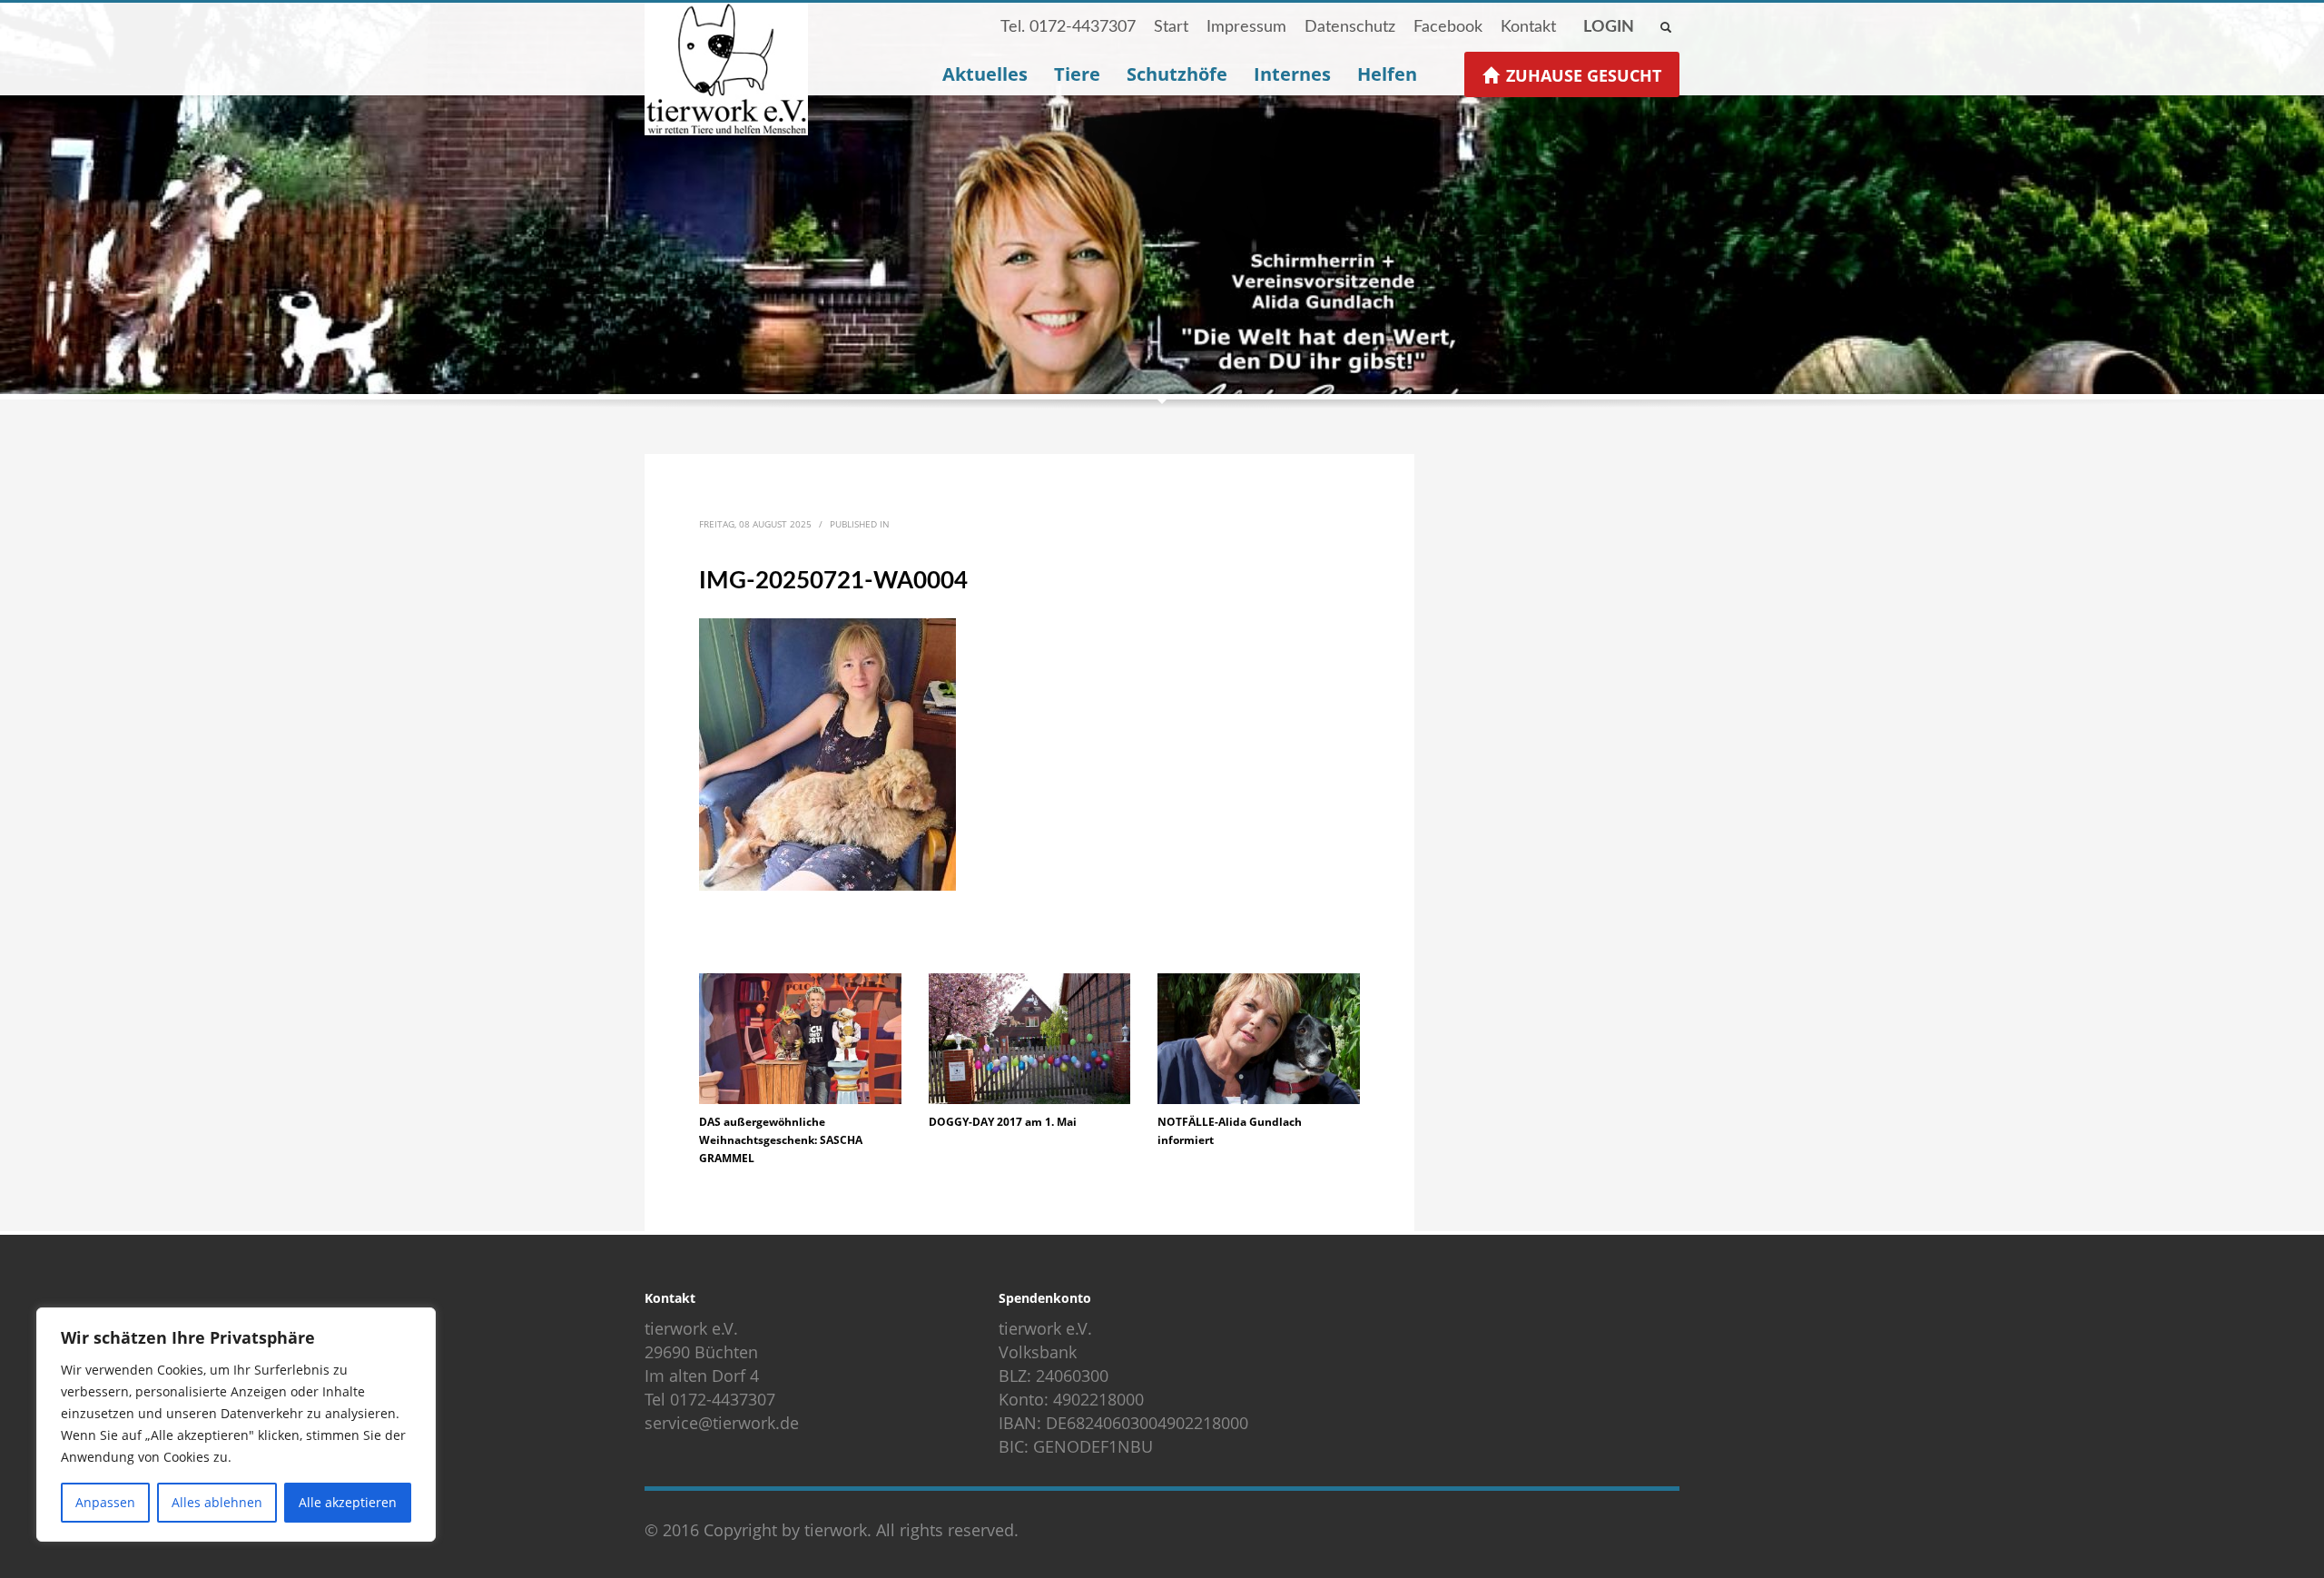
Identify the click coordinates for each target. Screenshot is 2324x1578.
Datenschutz (1350, 27)
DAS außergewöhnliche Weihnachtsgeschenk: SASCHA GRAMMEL (781, 1140)
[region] (236, 1425)
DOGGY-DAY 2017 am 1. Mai (1003, 1122)
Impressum (1246, 27)
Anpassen (105, 1502)
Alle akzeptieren (348, 1502)
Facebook (1448, 27)
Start (1171, 27)
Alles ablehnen (217, 1502)
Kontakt (1528, 27)
